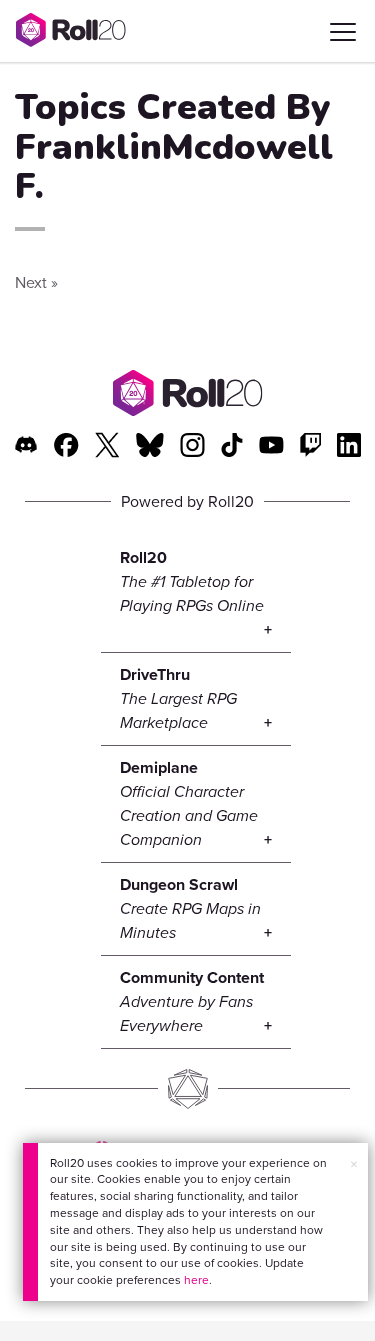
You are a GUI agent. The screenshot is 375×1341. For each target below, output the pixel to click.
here (196, 1280)
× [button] (354, 1164)
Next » (36, 282)
